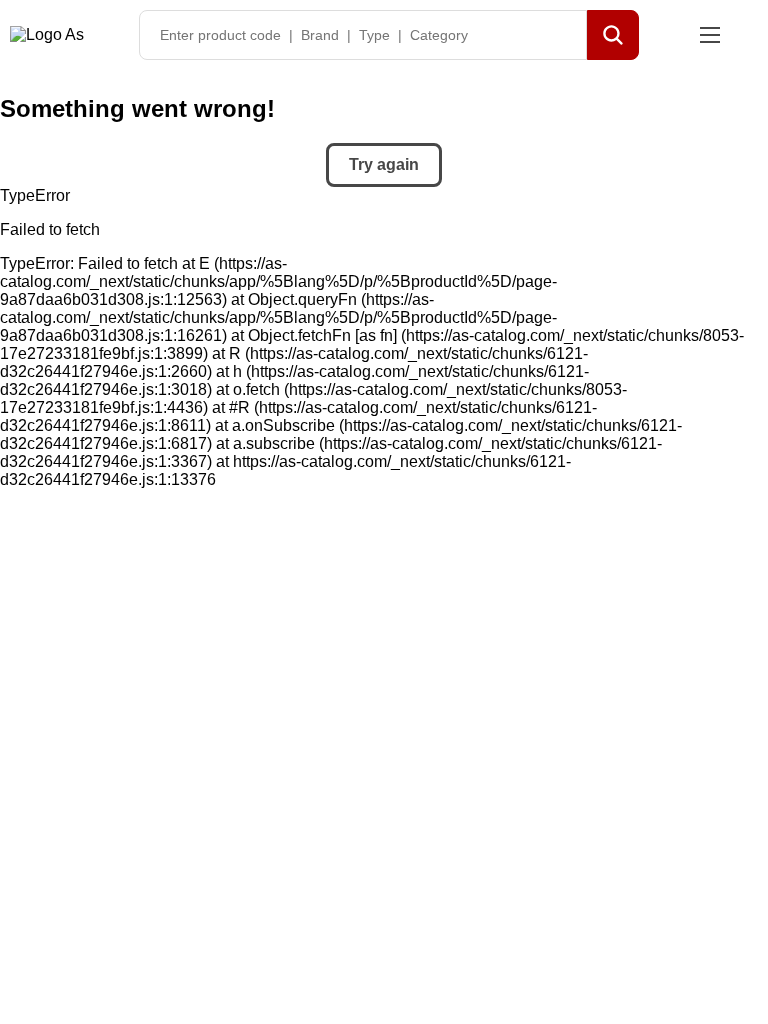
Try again (384, 164)
